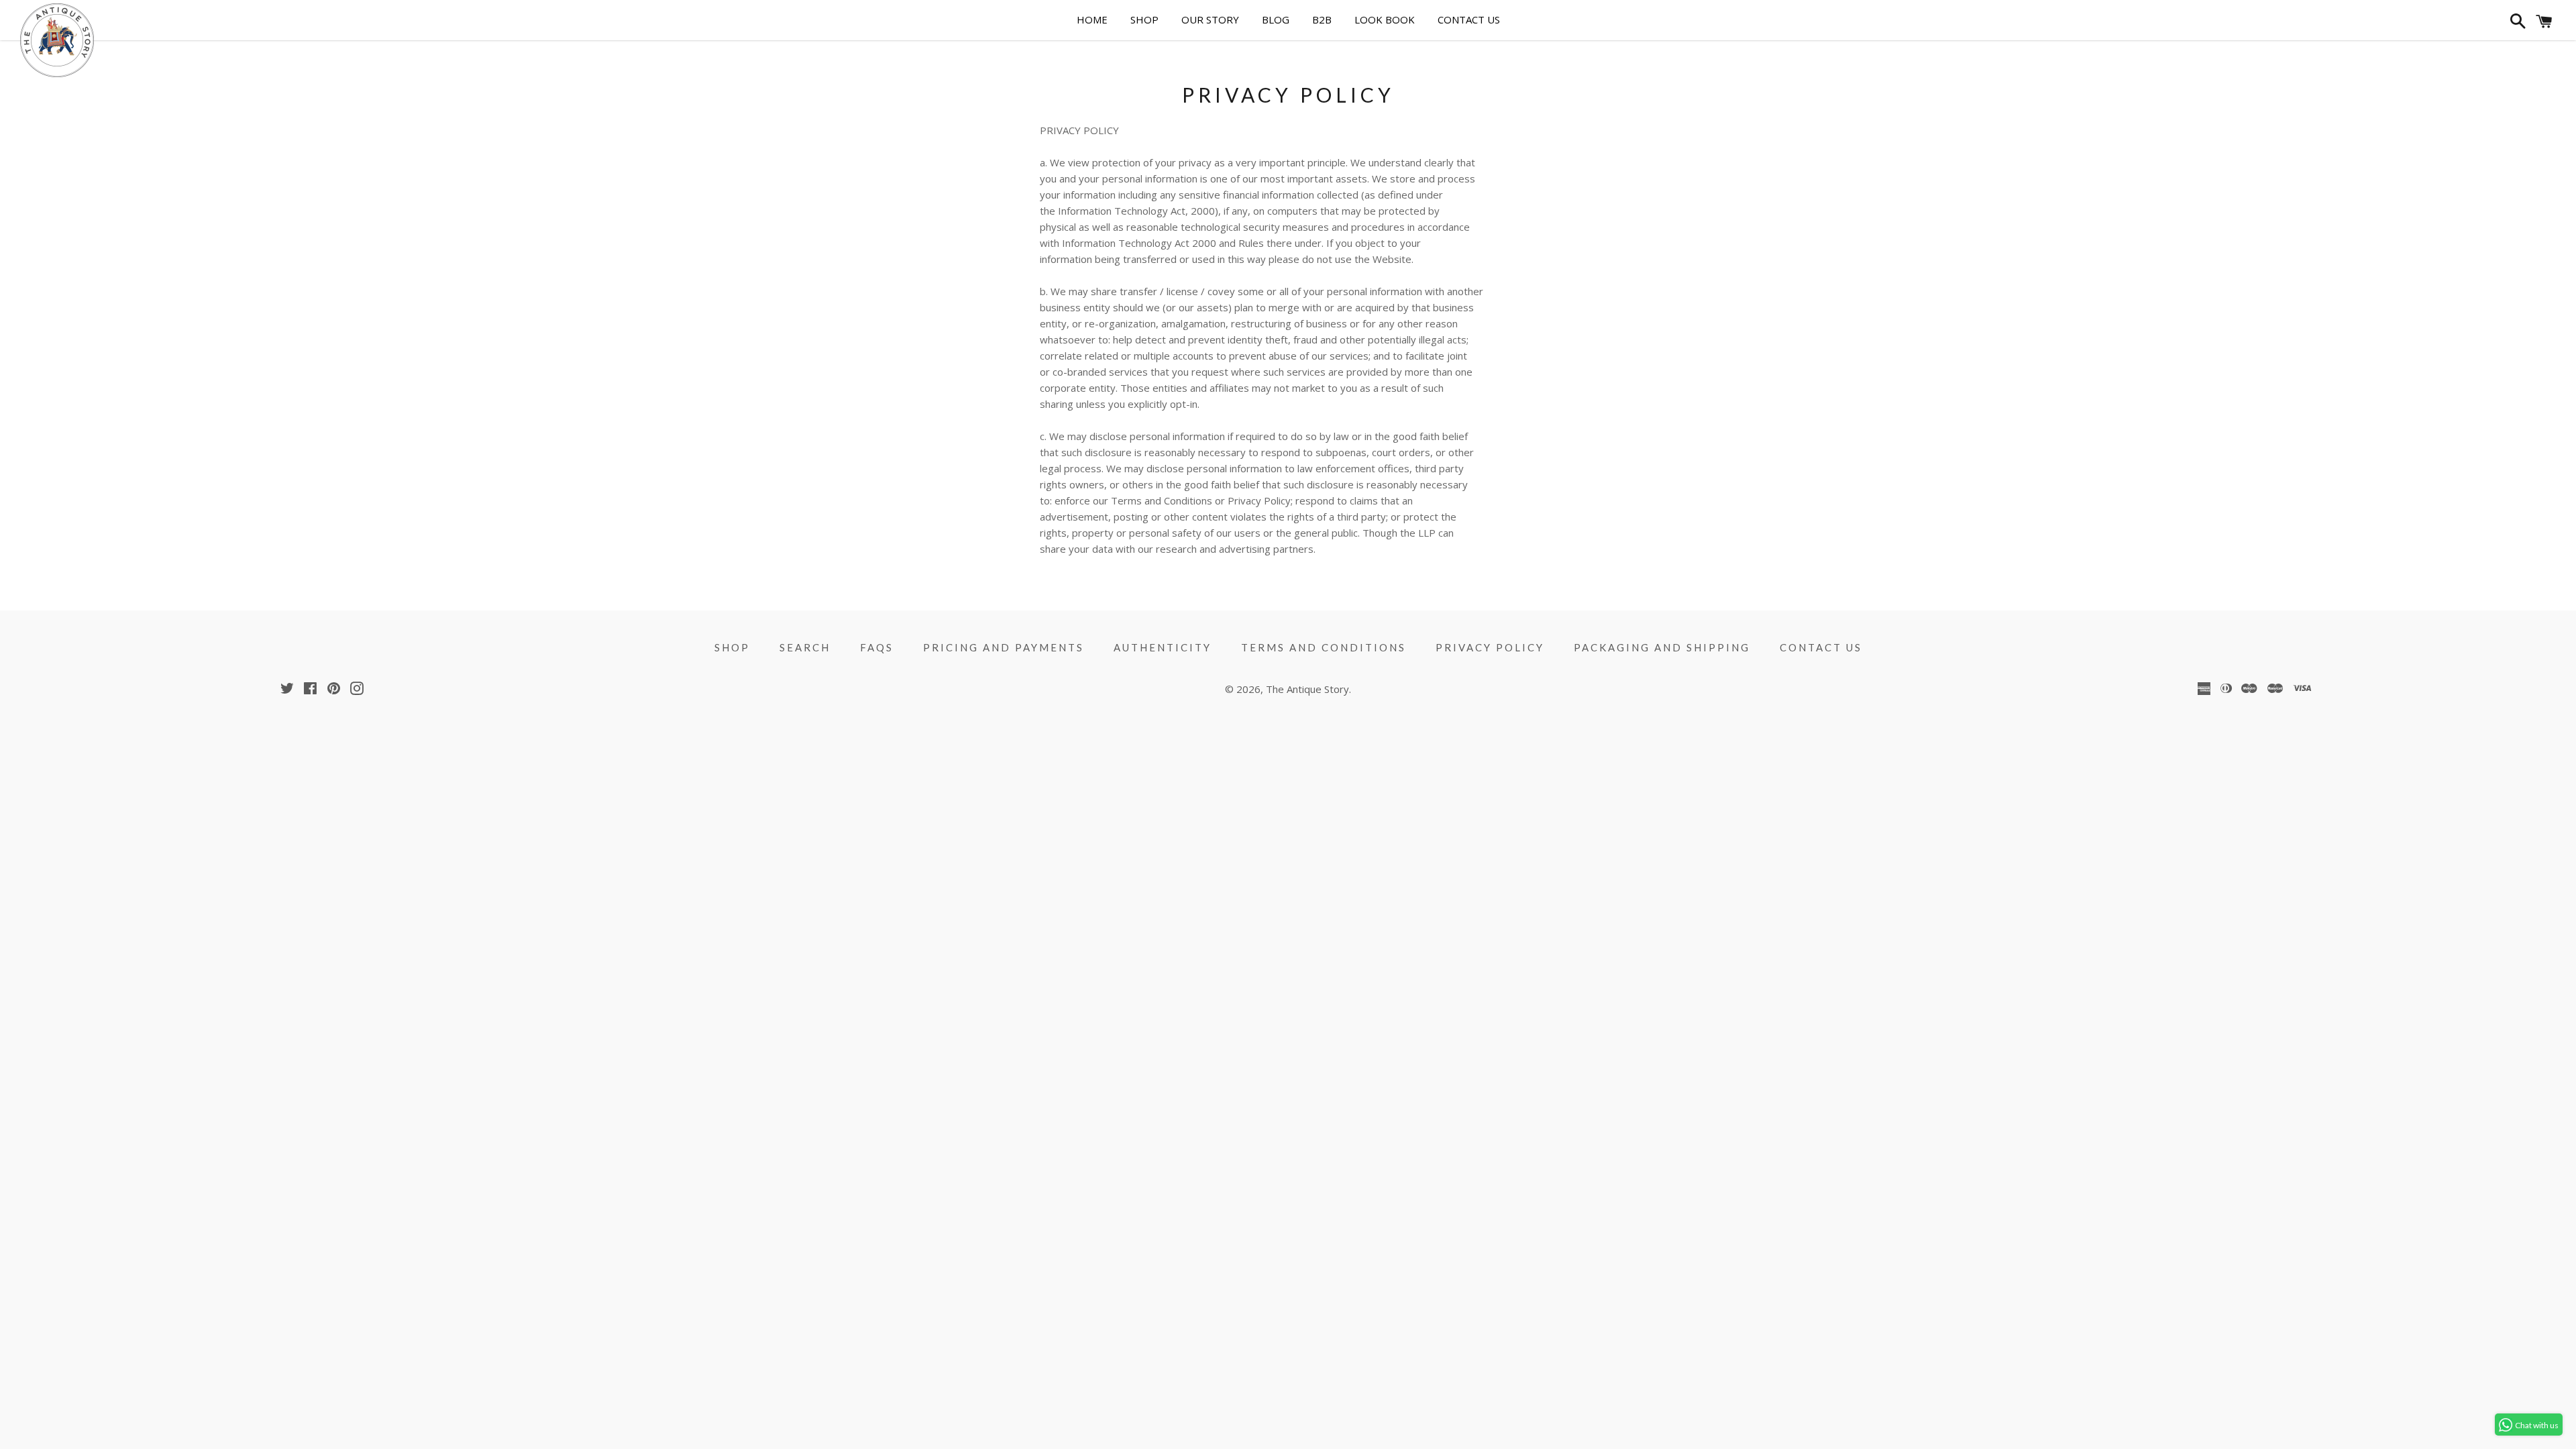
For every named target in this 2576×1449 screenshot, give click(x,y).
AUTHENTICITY (1163, 647)
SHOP (1144, 19)
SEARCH (805, 647)
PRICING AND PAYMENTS (1004, 647)
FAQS (877, 647)
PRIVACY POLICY (1490, 647)
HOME (1092, 19)
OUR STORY (1210, 19)
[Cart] (2544, 24)
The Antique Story (1307, 689)
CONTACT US (1469, 19)
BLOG (1276, 19)
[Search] (2516, 24)
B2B (1322, 19)
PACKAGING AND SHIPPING (1662, 647)
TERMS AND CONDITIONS (1324, 647)
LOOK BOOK (1385, 19)
